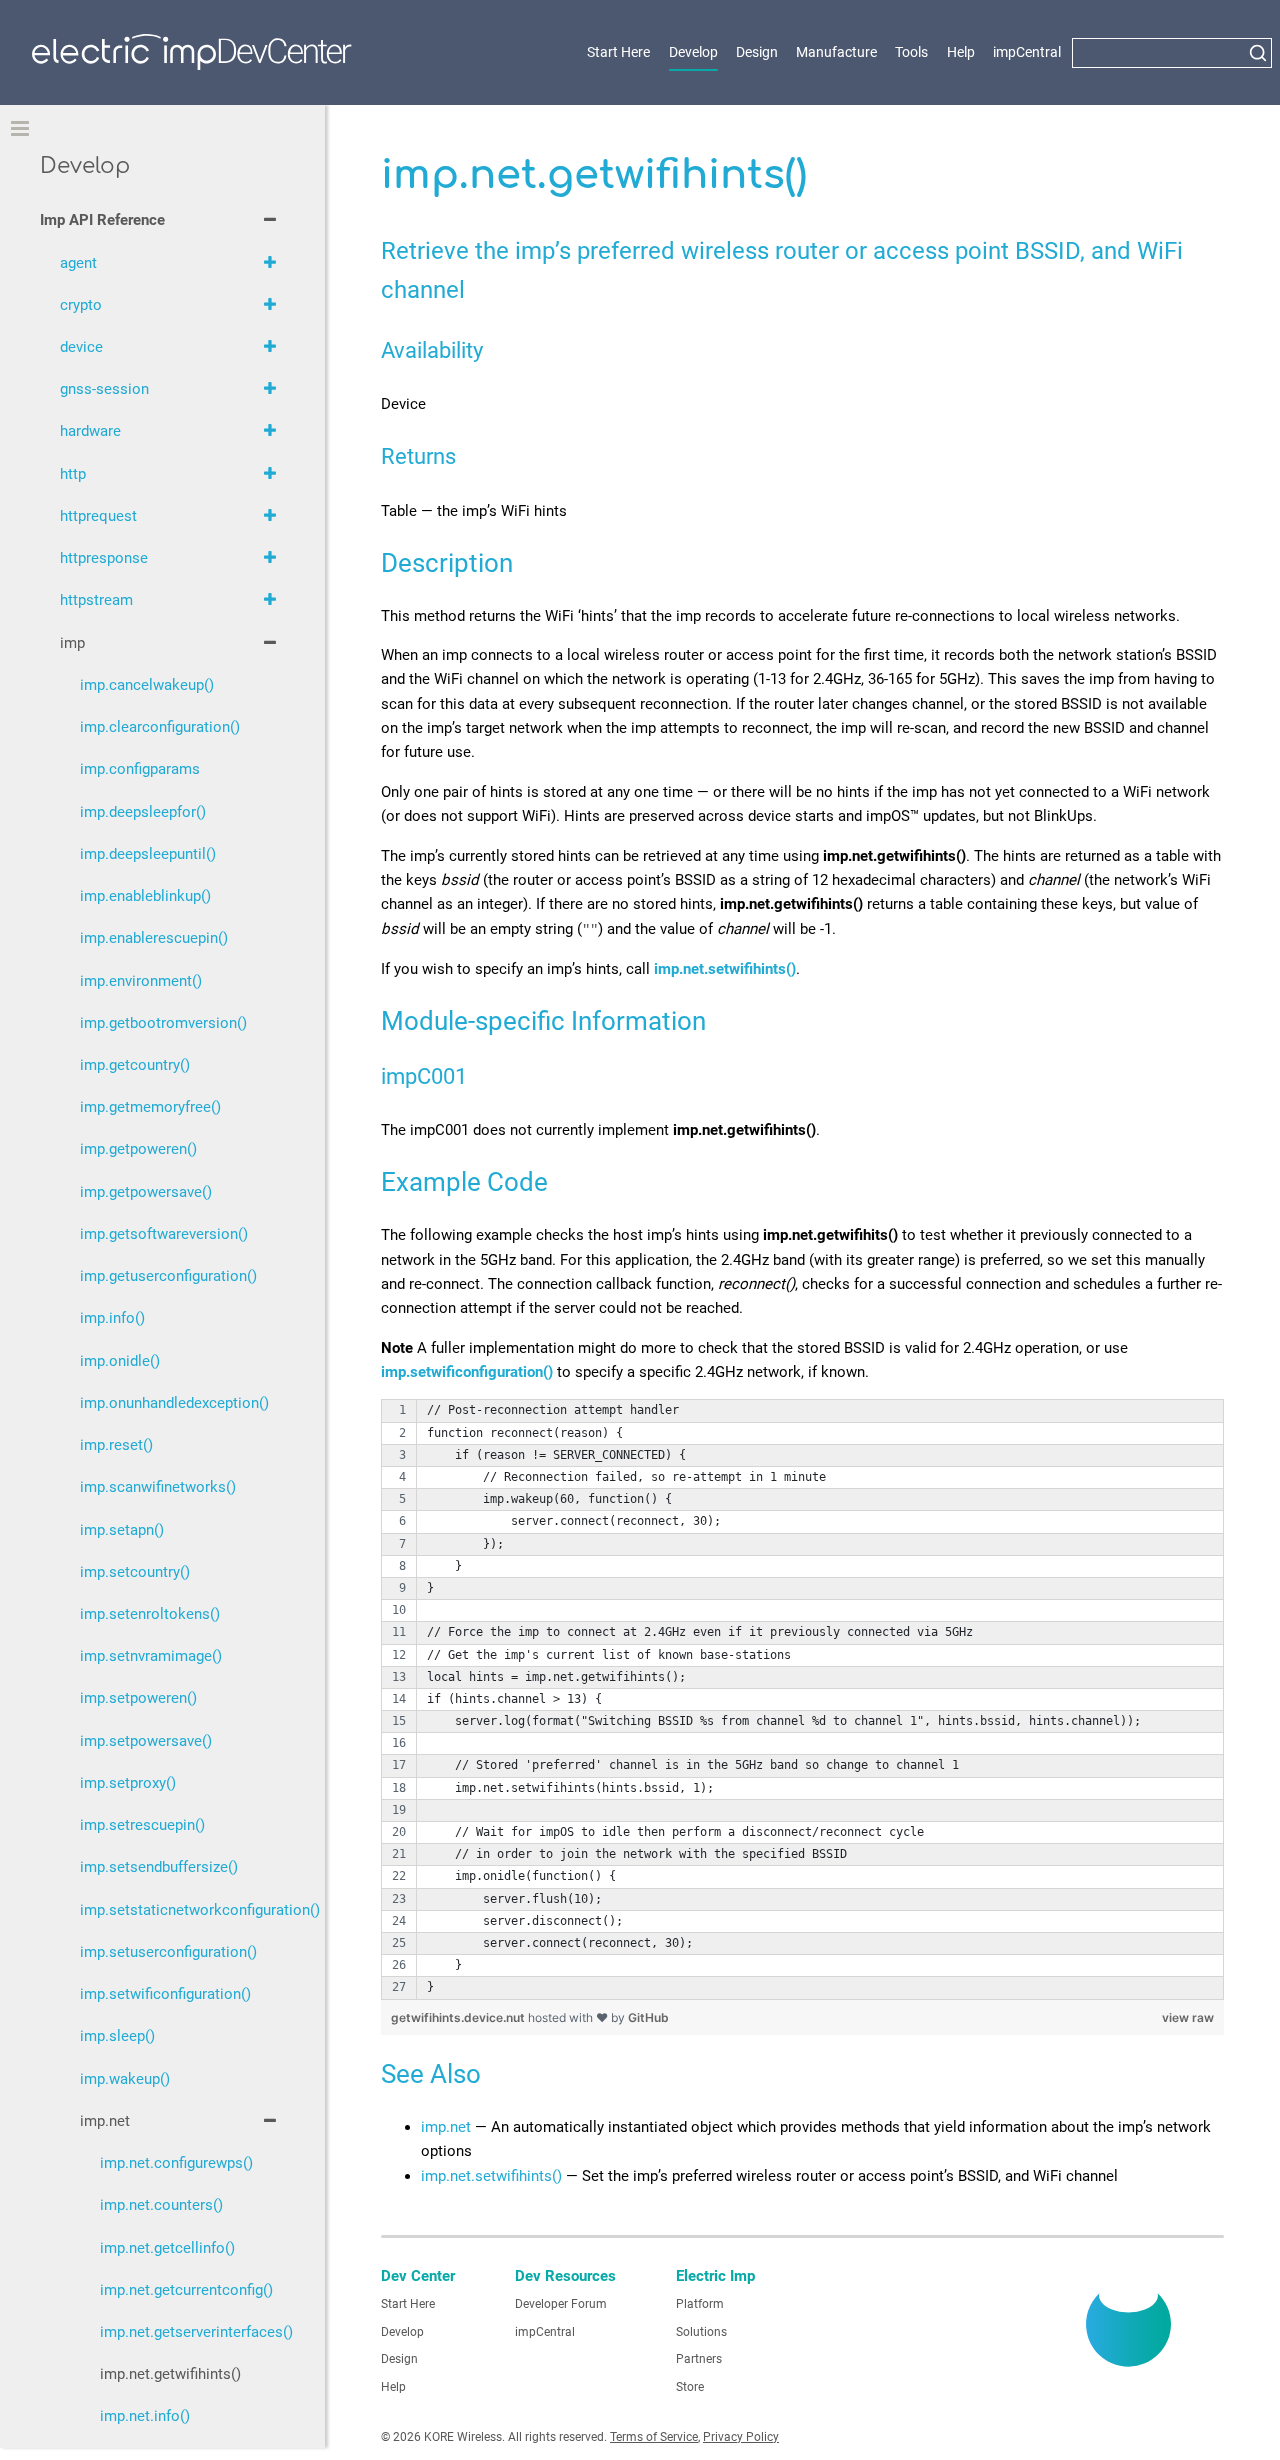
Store (690, 2387)
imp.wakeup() (125, 2079)
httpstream (96, 600)
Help (961, 52)
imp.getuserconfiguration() (168, 1276)
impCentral (1027, 52)
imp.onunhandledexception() (174, 1403)
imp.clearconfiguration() (160, 727)
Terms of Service (654, 2437)
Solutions (701, 2332)
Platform (700, 2304)
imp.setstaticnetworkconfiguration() (182, 1910)
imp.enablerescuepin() (154, 938)
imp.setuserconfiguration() (168, 1952)
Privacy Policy (741, 2437)
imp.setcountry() (135, 1572)
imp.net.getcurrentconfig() (186, 2290)
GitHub (648, 2017)
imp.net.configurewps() (176, 2163)
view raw (1188, 2017)
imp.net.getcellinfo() (167, 2248)
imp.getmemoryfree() (150, 1107)
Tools (911, 52)
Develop (693, 52)
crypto (81, 305)
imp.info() (112, 1318)
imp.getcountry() (135, 1065)
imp (72, 643)
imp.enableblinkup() (145, 896)
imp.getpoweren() (138, 1149)
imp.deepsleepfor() (143, 812)
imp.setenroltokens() (150, 1614)
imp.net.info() (145, 2416)
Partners (699, 2359)
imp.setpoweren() (138, 1698)
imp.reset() (116, 1445)
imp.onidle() (120, 1361)
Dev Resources (565, 2276)
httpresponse (104, 558)
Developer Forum (561, 2304)
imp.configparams (140, 769)
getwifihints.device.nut (459, 2017)
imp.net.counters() (161, 2205)
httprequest (98, 516)
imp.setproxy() (128, 1783)
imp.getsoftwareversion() (164, 1234)
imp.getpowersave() (146, 1192)
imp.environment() (141, 981)
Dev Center (418, 2276)
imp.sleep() (117, 2036)
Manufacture (836, 52)
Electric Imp (715, 2276)
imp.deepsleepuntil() (148, 854)
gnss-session (104, 389)
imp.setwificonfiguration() (165, 1994)
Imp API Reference (102, 220)
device (81, 347)
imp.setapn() (122, 1530)
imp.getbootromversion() (163, 1023)
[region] (802, 1699)
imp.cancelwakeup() (147, 685)
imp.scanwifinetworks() (158, 1487)
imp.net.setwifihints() (491, 2176)
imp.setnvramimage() (151, 1656)
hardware (90, 431)
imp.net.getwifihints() (170, 2374)
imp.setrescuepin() (142, 1825)
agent (78, 263)
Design (757, 52)
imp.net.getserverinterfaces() (192, 2332)
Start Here (618, 52)
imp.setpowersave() (146, 1741)
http (73, 474)
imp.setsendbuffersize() (159, 1867)
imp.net (446, 2127)
